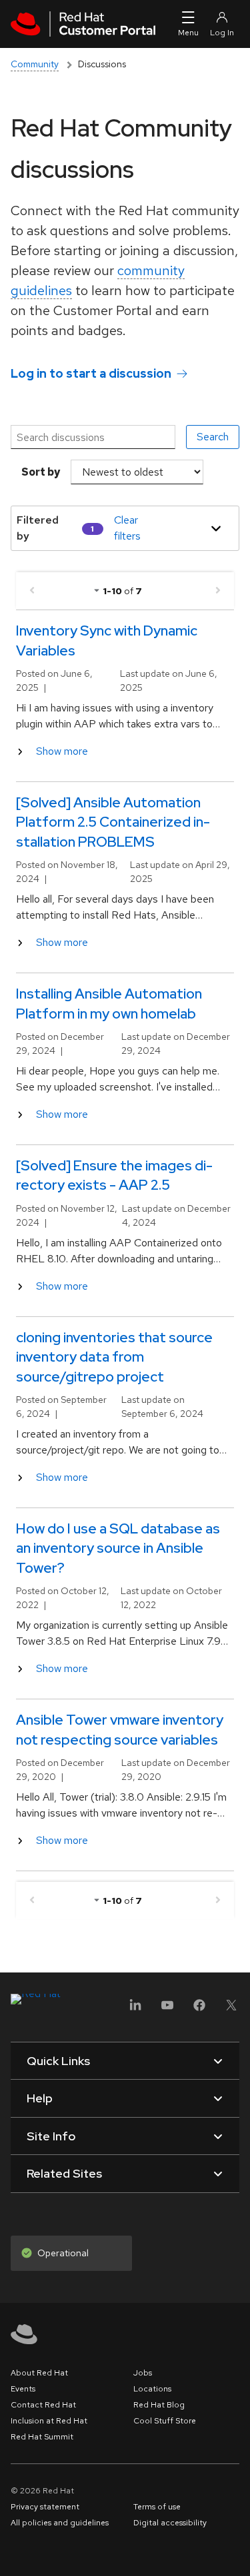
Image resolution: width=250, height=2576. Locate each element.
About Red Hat (39, 2373)
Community (35, 64)
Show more (62, 751)
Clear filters (127, 528)
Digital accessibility (170, 2523)
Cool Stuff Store (165, 2421)
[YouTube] (167, 2009)
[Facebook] (199, 2009)
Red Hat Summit (42, 2437)
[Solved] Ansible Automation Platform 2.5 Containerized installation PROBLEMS (113, 822)
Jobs (143, 2373)
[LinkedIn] (135, 2009)
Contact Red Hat (43, 2405)
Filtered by (38, 528)
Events (23, 2389)
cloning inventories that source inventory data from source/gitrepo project (114, 1357)
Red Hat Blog (159, 2405)
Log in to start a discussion (91, 373)
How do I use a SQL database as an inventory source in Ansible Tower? (118, 1548)
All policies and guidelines (60, 2523)
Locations (152, 2389)
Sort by (41, 472)
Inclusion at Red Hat (49, 2421)
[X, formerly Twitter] (231, 2009)
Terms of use (157, 2507)
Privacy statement (45, 2507)
